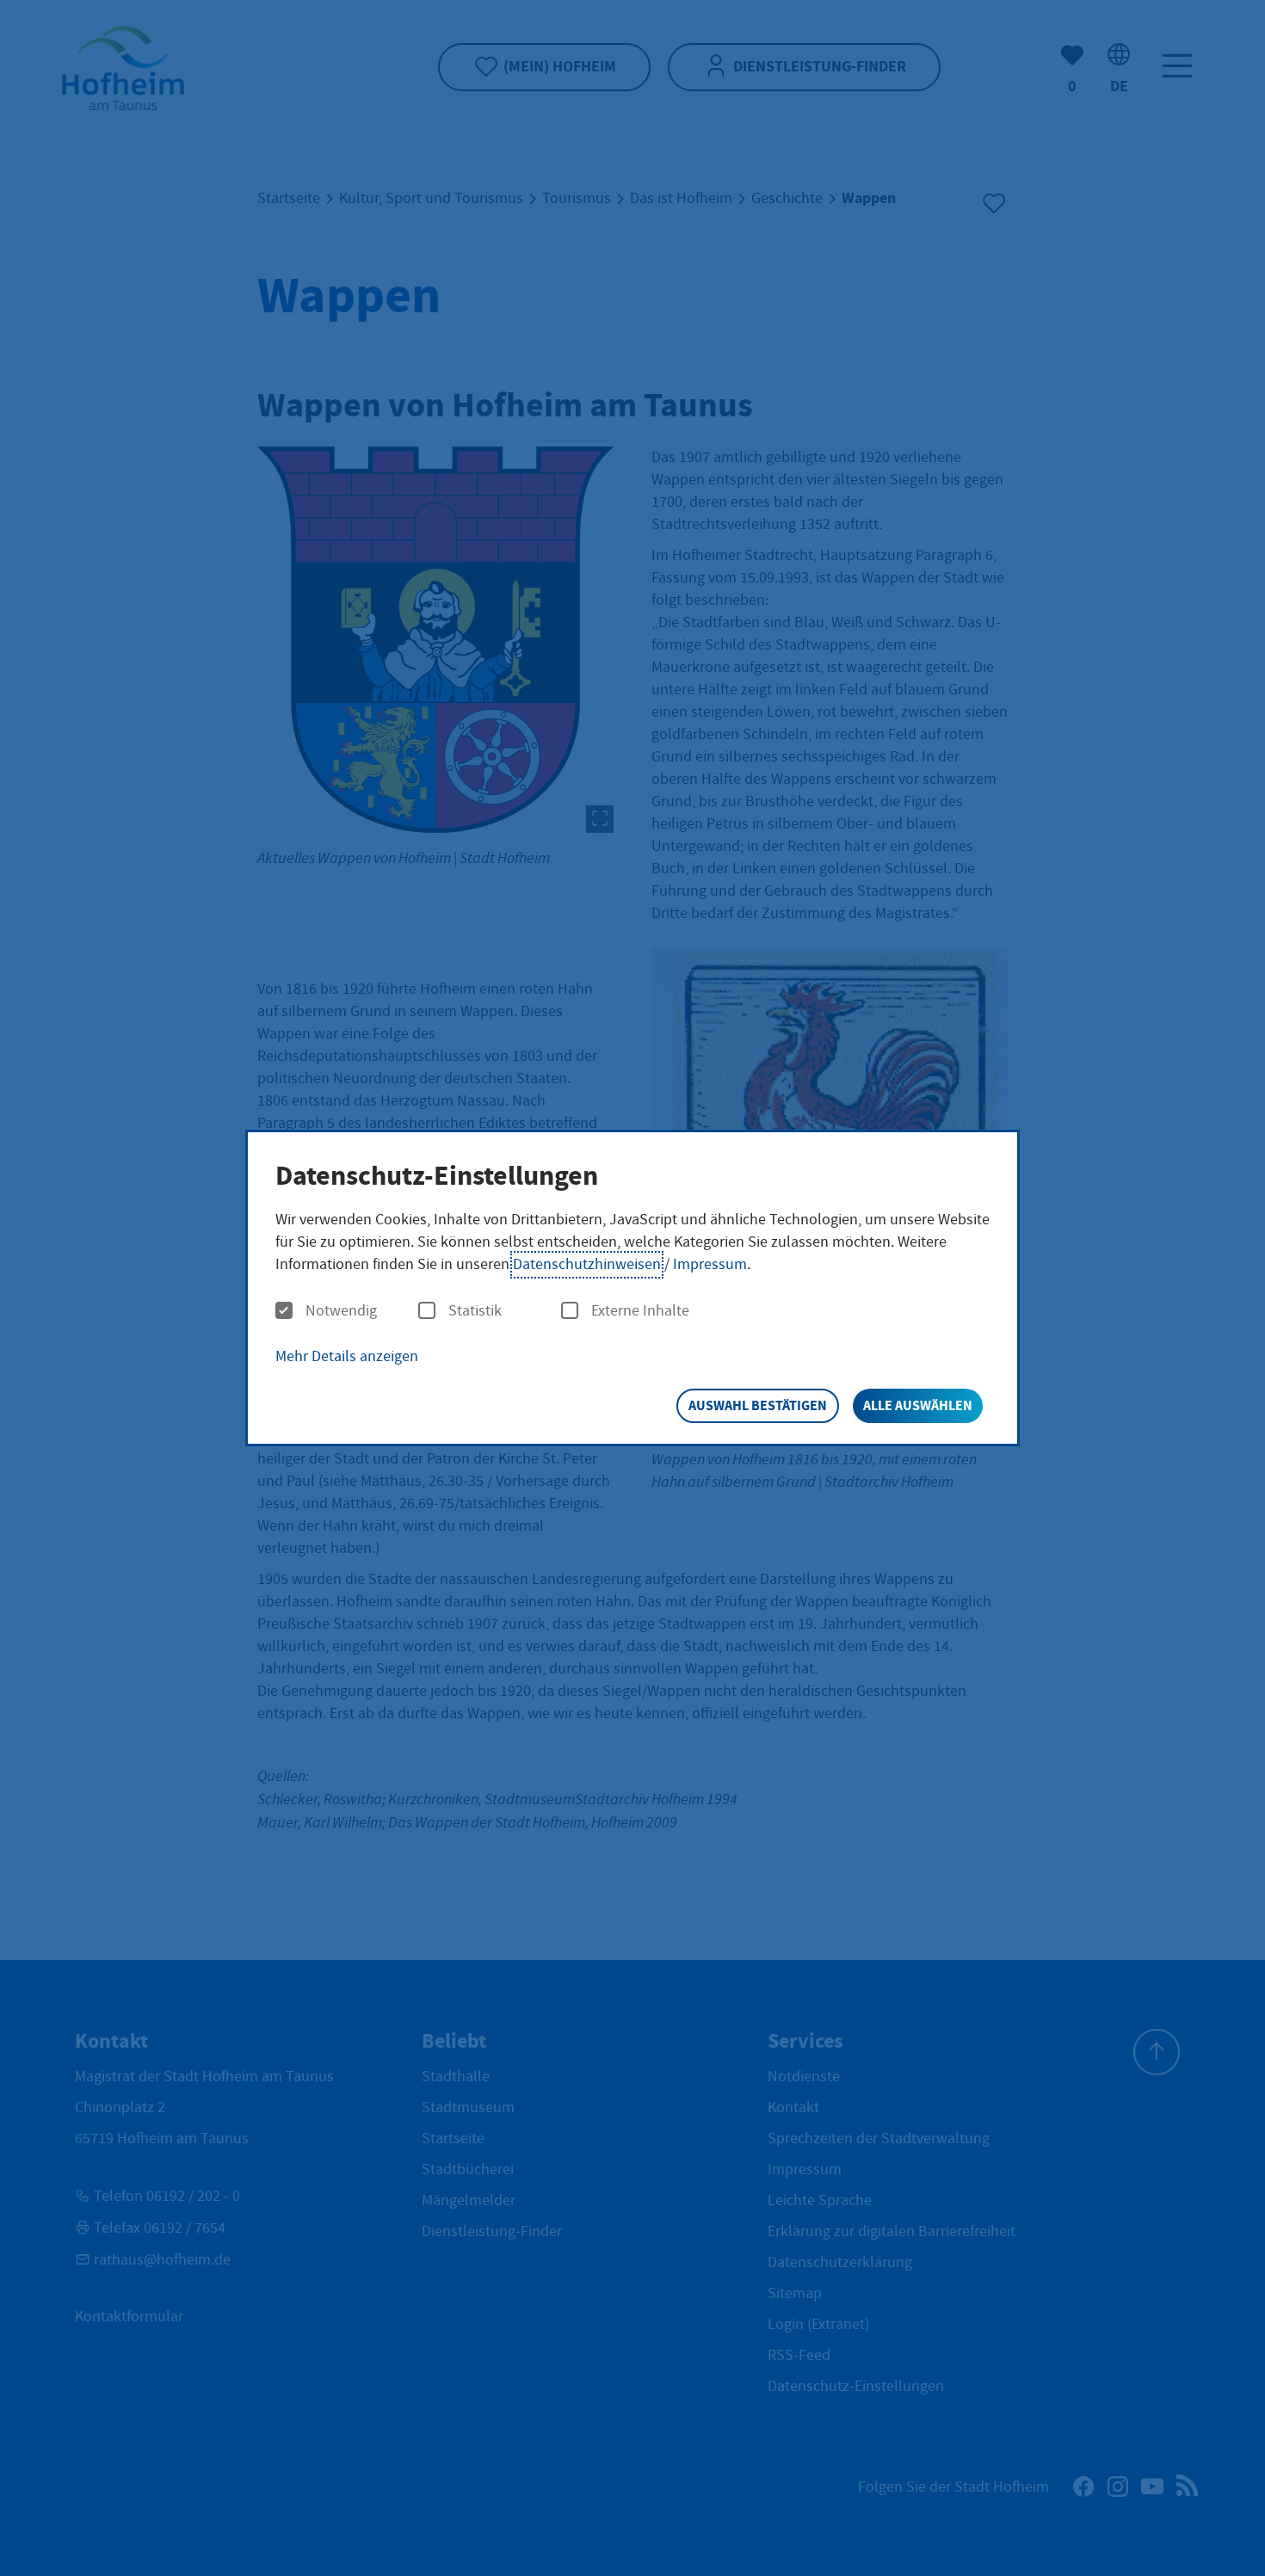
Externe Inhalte (640, 1311)
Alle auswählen (918, 1405)
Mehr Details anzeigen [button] (347, 1356)
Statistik (475, 1311)
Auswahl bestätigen (758, 1405)
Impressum (710, 1264)
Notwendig (341, 1311)
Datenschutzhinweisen (587, 1264)
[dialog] (632, 1288)
